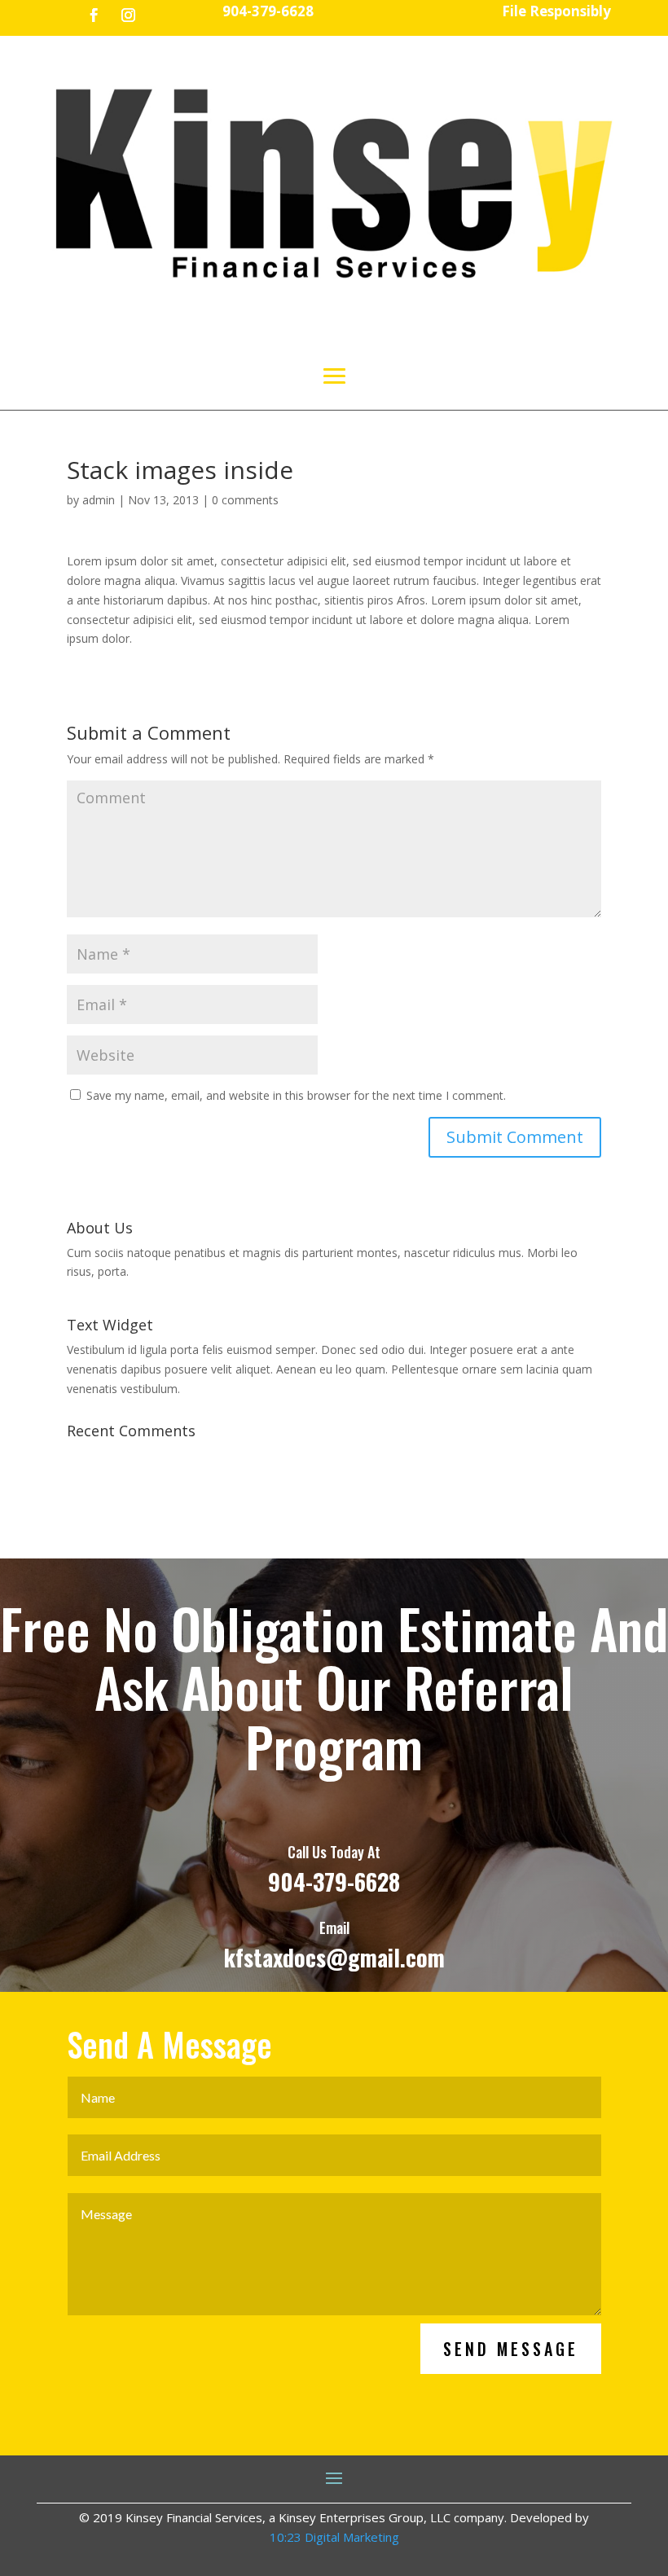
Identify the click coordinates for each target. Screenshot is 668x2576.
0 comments (245, 500)
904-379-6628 (334, 1881)
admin (99, 500)
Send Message (511, 2349)
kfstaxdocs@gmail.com (334, 1957)
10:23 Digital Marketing (334, 2537)
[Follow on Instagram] (129, 15)
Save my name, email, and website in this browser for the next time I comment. (296, 1095)
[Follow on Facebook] (94, 15)
